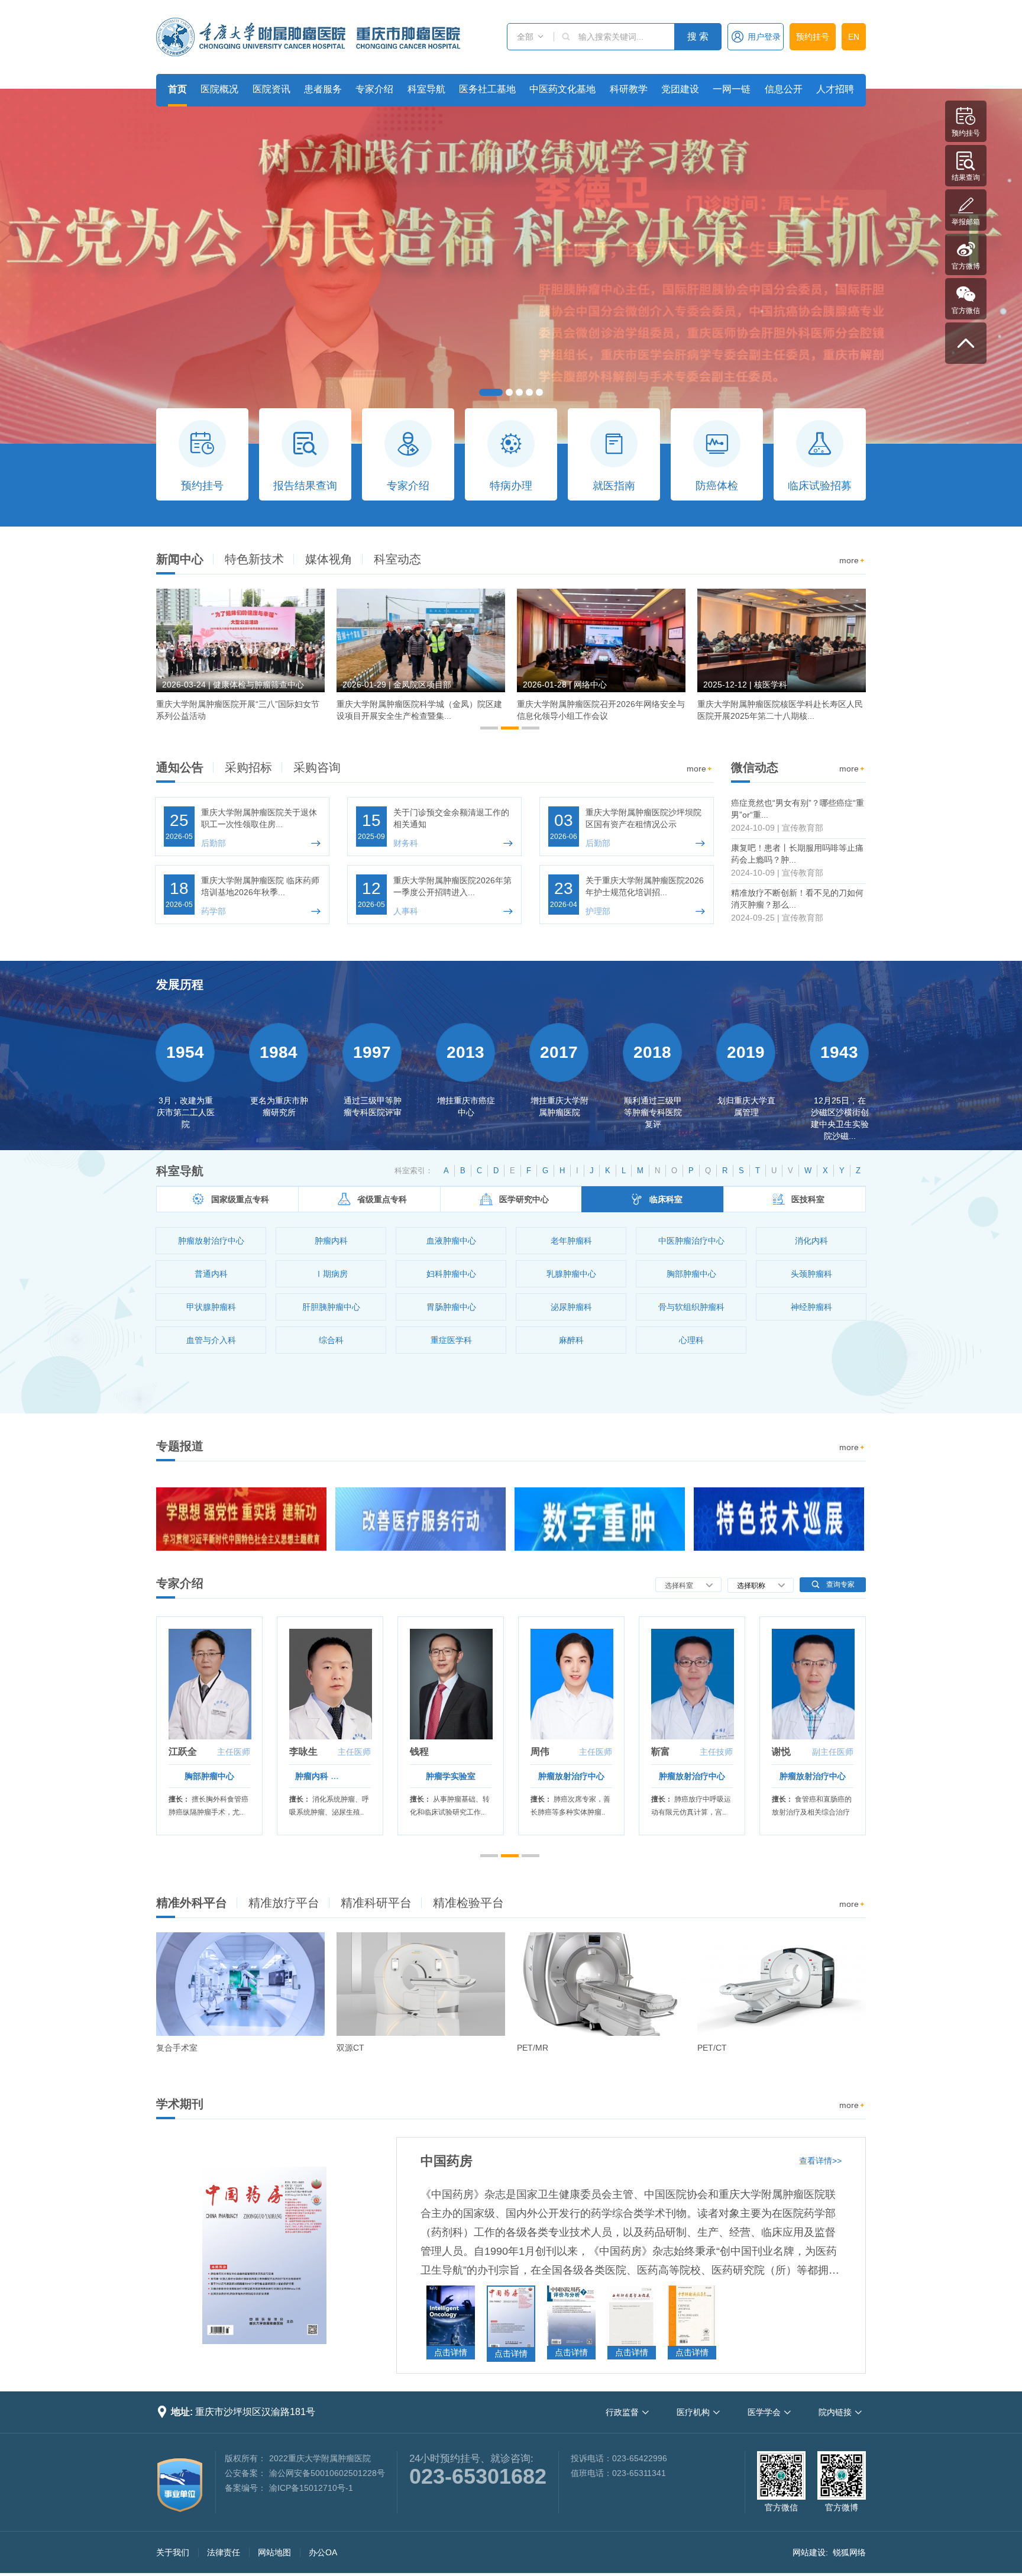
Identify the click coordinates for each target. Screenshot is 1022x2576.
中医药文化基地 (562, 89)
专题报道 (180, 1446)
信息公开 (784, 89)
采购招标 (248, 767)
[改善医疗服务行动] (421, 1519)
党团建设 (680, 89)
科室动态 (397, 559)
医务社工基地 (487, 89)
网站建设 (809, 2552)
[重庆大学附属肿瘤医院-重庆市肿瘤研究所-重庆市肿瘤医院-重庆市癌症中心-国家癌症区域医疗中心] (308, 37)
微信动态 (755, 767)
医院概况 (219, 89)
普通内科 (692, 1776)
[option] (240, 660)
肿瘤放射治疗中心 (209, 1776)
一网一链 (732, 89)
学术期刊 (180, 2104)
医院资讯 (271, 89)
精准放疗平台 (284, 1903)
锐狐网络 (849, 2552)
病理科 (813, 1776)
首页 (177, 89)
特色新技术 (254, 559)
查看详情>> (820, 2161)
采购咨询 (317, 767)
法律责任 (224, 2552)
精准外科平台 (192, 1903)
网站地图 (274, 2552)
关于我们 (173, 2552)
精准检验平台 (468, 1903)
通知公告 (180, 767)
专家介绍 (374, 89)
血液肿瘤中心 (451, 1776)
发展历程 (180, 984)
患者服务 (323, 89)
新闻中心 (180, 559)
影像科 (571, 1776)
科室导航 (426, 89)
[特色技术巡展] (779, 1519)
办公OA (323, 2552)
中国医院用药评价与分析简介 (505, 2161)
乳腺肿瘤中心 (330, 1776)
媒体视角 (329, 559)
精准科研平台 (376, 1903)
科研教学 (629, 89)
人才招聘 (835, 89)
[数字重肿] (600, 1519)
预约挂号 (813, 37)
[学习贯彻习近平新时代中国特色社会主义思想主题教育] (241, 1519)
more (853, 560)
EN (854, 37)
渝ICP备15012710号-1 (311, 2488)
